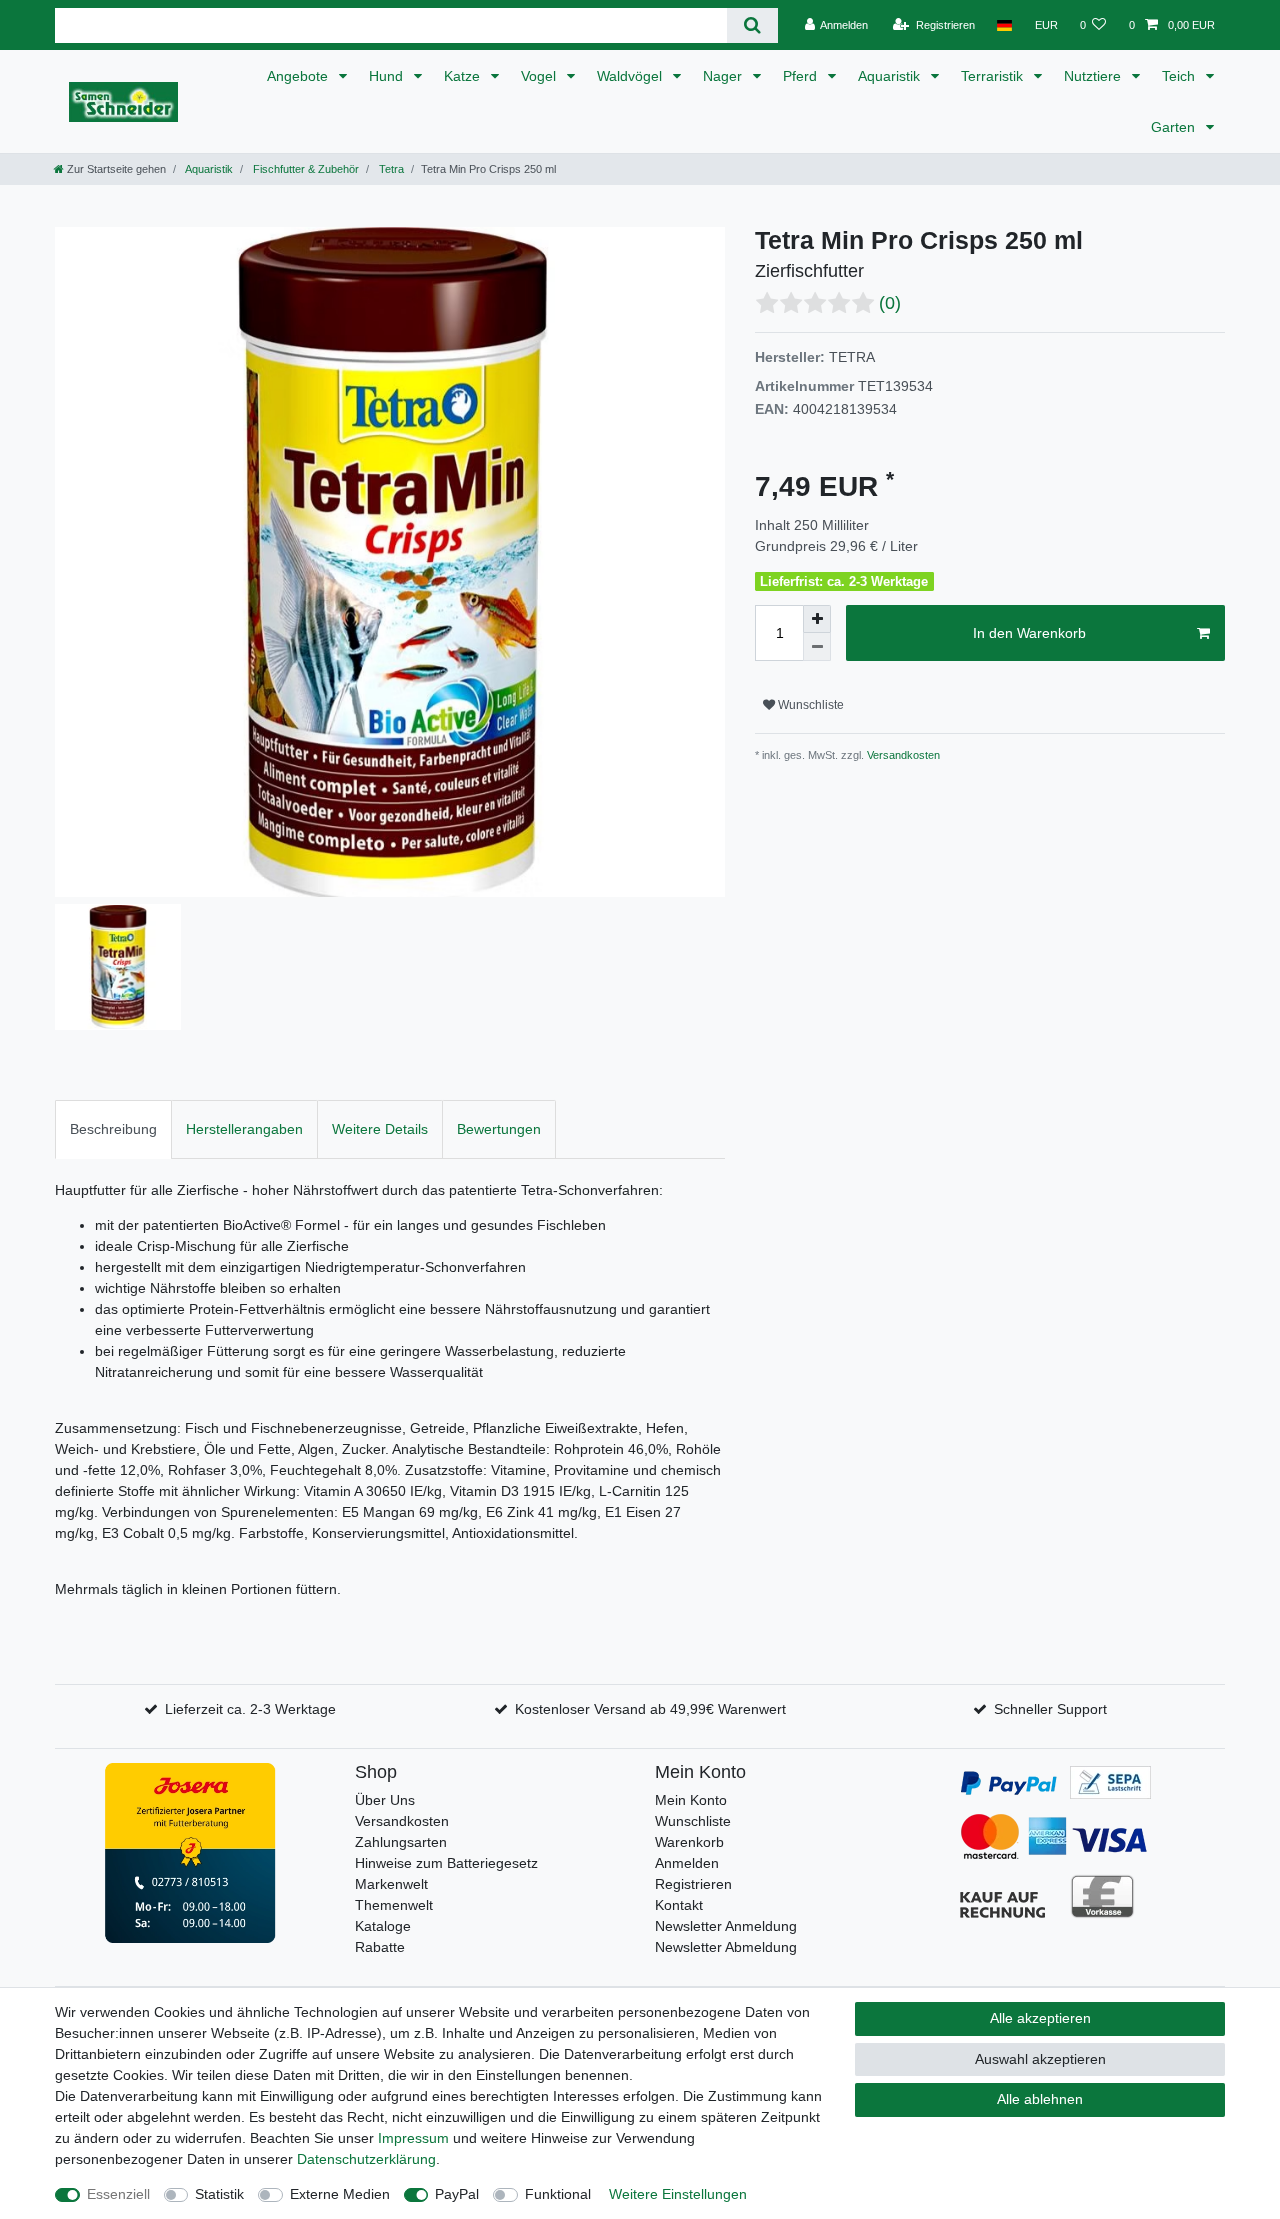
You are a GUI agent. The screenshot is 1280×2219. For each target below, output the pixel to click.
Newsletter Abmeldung (726, 1947)
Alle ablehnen (1040, 2099)
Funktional (558, 2194)
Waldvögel (631, 76)
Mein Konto (691, 1800)
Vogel (540, 76)
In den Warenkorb (1029, 633)
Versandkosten (902, 755)
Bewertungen (499, 1129)
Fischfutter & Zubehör (304, 169)
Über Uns (385, 1800)
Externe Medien (340, 2194)
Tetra (390, 169)
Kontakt (679, 1905)
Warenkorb (689, 1842)
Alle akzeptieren (1040, 2018)
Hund (388, 76)
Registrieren (693, 1884)
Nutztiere (1094, 76)
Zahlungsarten (401, 1842)
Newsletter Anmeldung (726, 1926)
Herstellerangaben (244, 1129)
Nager (724, 76)
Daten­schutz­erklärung (366, 2159)
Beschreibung (113, 1129)
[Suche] (752, 25)
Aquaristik (891, 76)
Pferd (802, 76)
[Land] (1004, 25)
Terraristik (994, 76)
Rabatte (380, 1947)
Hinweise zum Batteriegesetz (446, 1863)
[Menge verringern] (817, 647)
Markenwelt (391, 1884)
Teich (1180, 76)
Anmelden (687, 1863)
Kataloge (383, 1926)
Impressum (413, 2138)
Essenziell (118, 2194)
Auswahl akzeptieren (1040, 2059)
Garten (1175, 127)
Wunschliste (809, 705)
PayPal (457, 2194)
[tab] (113, 1129)
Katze (464, 76)
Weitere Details (380, 1129)
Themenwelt (394, 1905)
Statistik (219, 2194)
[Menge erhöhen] (817, 619)
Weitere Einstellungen (678, 2194)
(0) (890, 303)
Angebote (299, 76)
